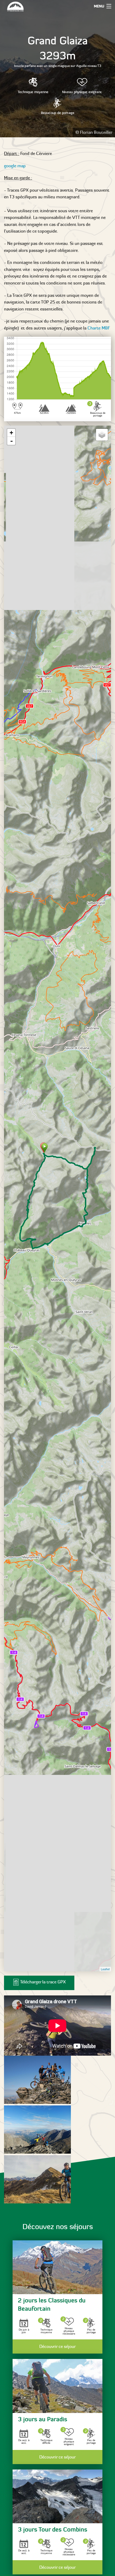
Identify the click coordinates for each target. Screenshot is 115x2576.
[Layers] (102, 435)
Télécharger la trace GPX (43, 1982)
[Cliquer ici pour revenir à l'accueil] (23, 7)
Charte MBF (99, 328)
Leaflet (105, 1969)
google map (15, 166)
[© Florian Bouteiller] (37, 2179)
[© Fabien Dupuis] (37, 2080)
